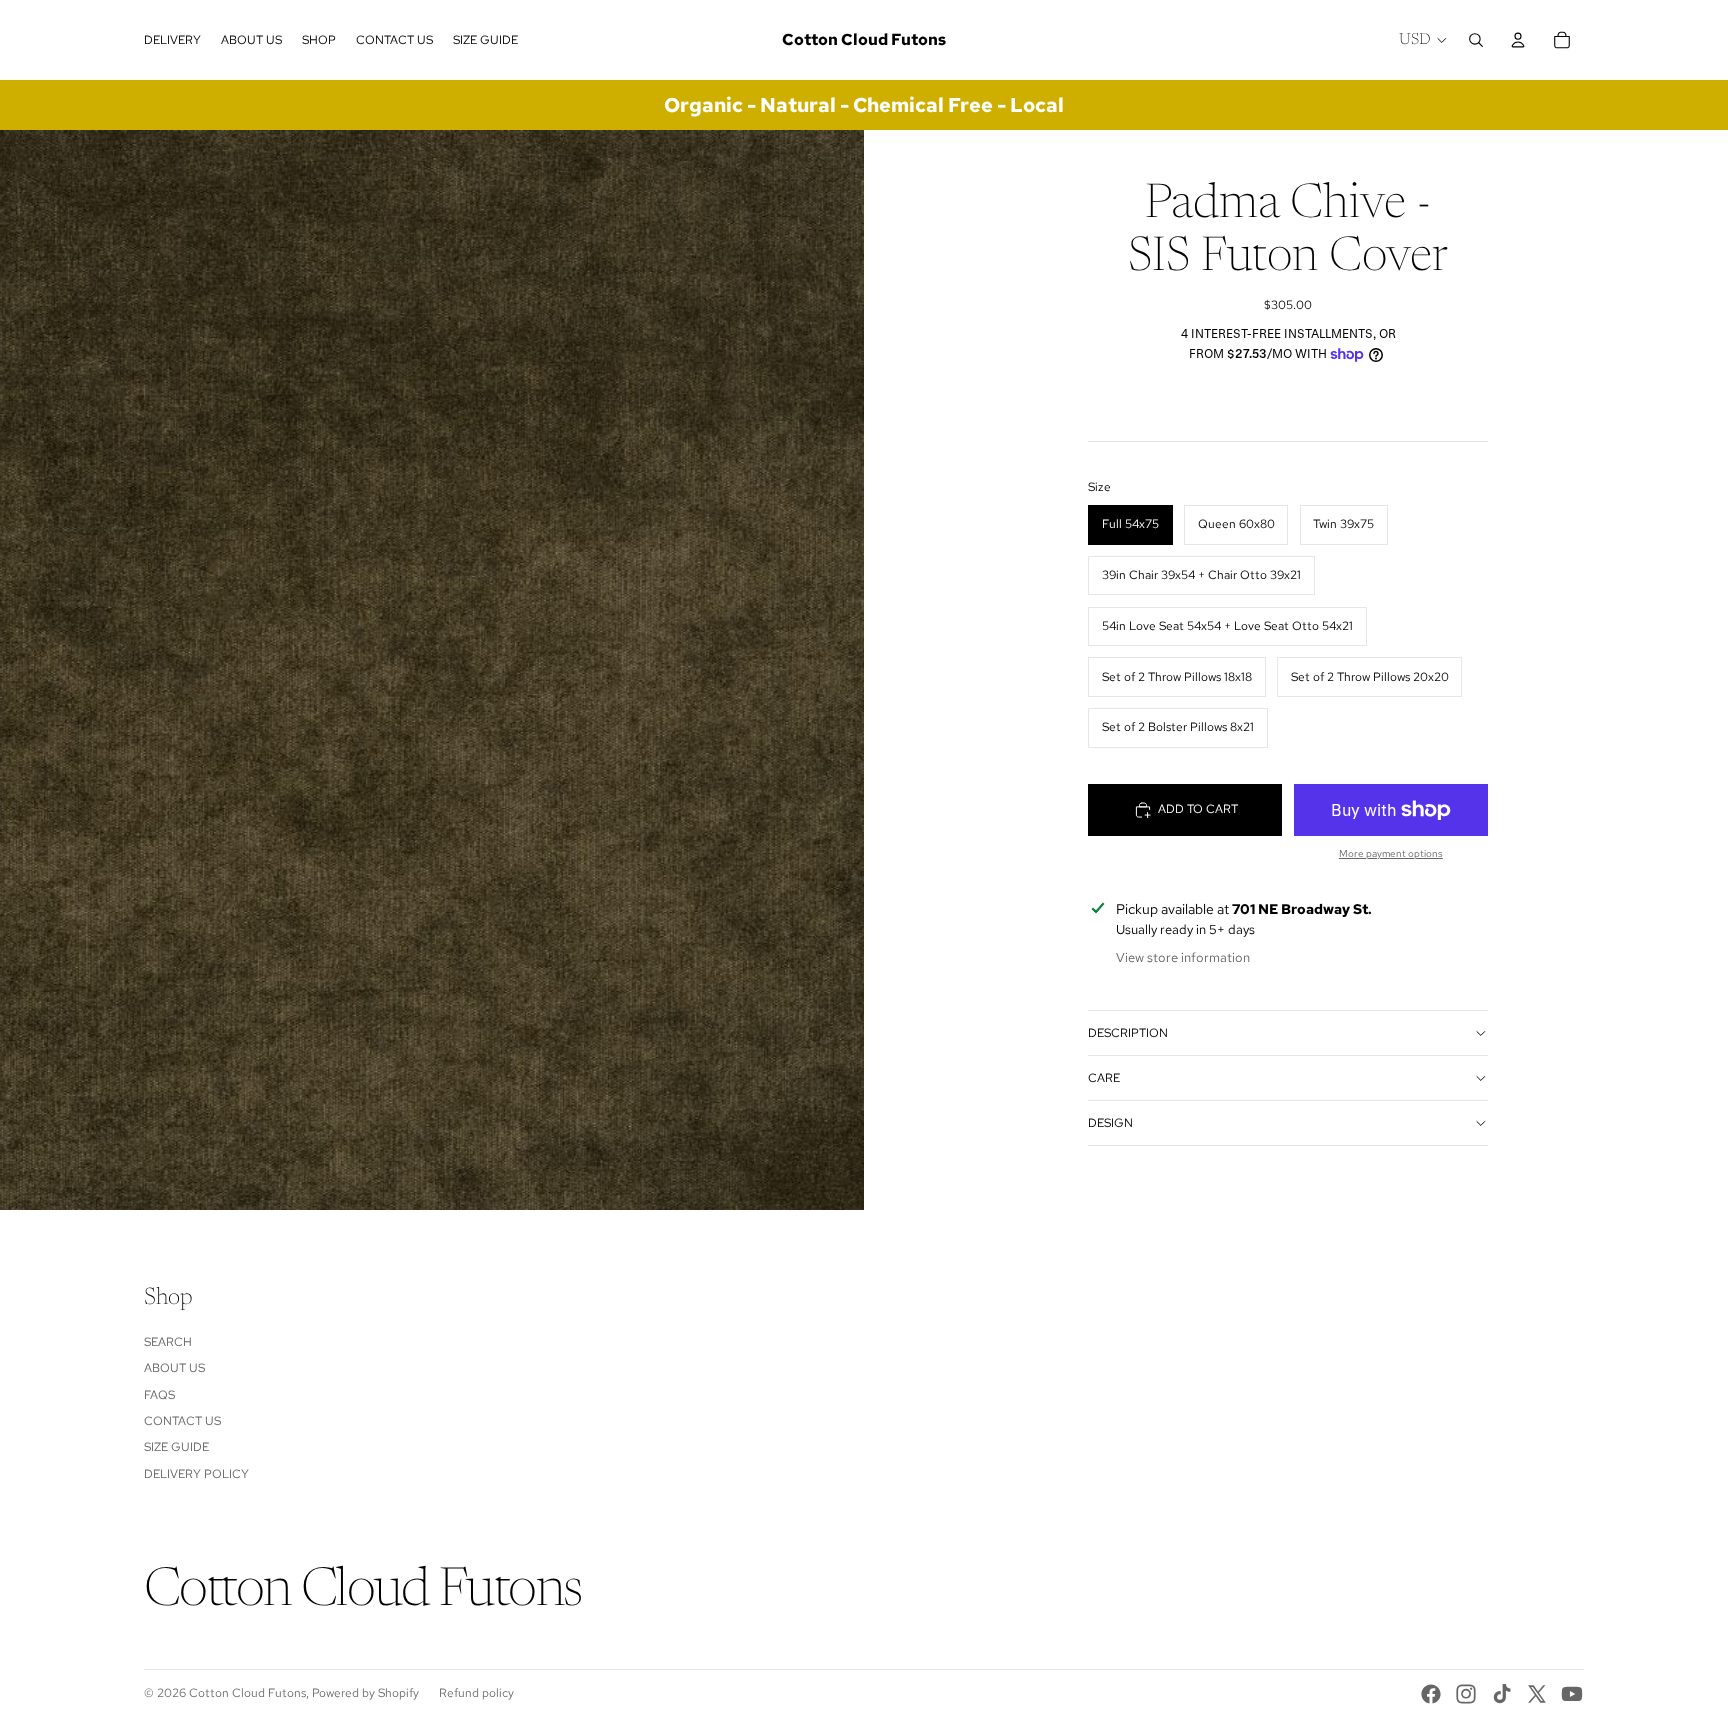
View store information (1183, 957)
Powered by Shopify (365, 1693)
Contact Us (182, 1421)
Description (1128, 1033)
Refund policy (476, 1693)
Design (1110, 1123)
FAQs (159, 1395)
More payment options (1391, 853)
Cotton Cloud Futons (247, 1693)
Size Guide (176, 1447)
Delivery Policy (196, 1474)
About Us (174, 1368)
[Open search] (1476, 40)
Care (1104, 1078)
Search (168, 1342)
